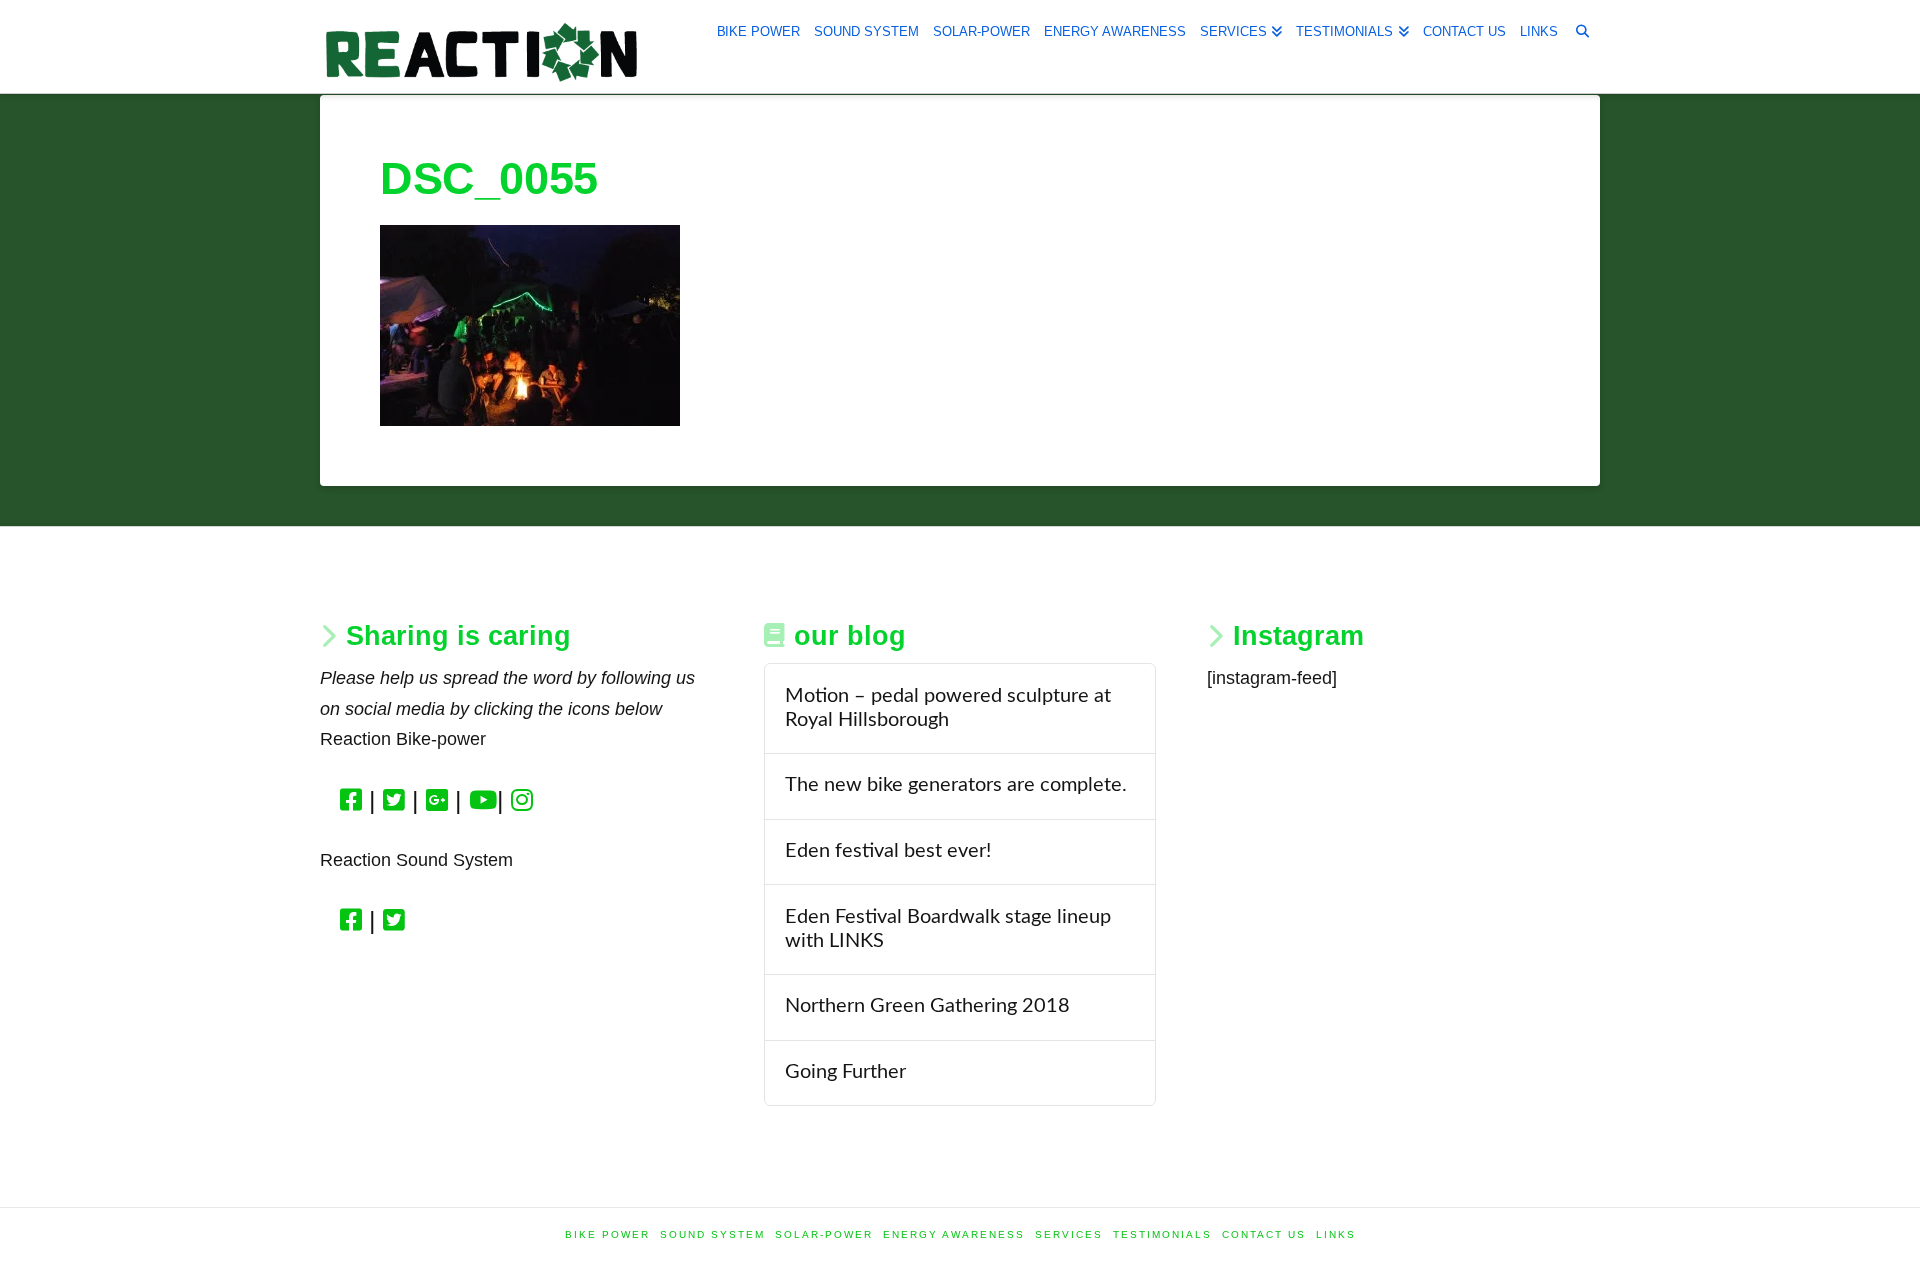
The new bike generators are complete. (956, 785)
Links (1336, 1234)
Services (1069, 1234)
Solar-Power (824, 1234)
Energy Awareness (954, 1234)
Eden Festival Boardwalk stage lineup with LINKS (948, 929)
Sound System (712, 1234)
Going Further (845, 1072)
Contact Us (1264, 1234)
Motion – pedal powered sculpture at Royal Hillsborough (948, 708)
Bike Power (607, 1234)
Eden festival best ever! (888, 851)
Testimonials (1162, 1234)
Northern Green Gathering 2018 (927, 1006)
